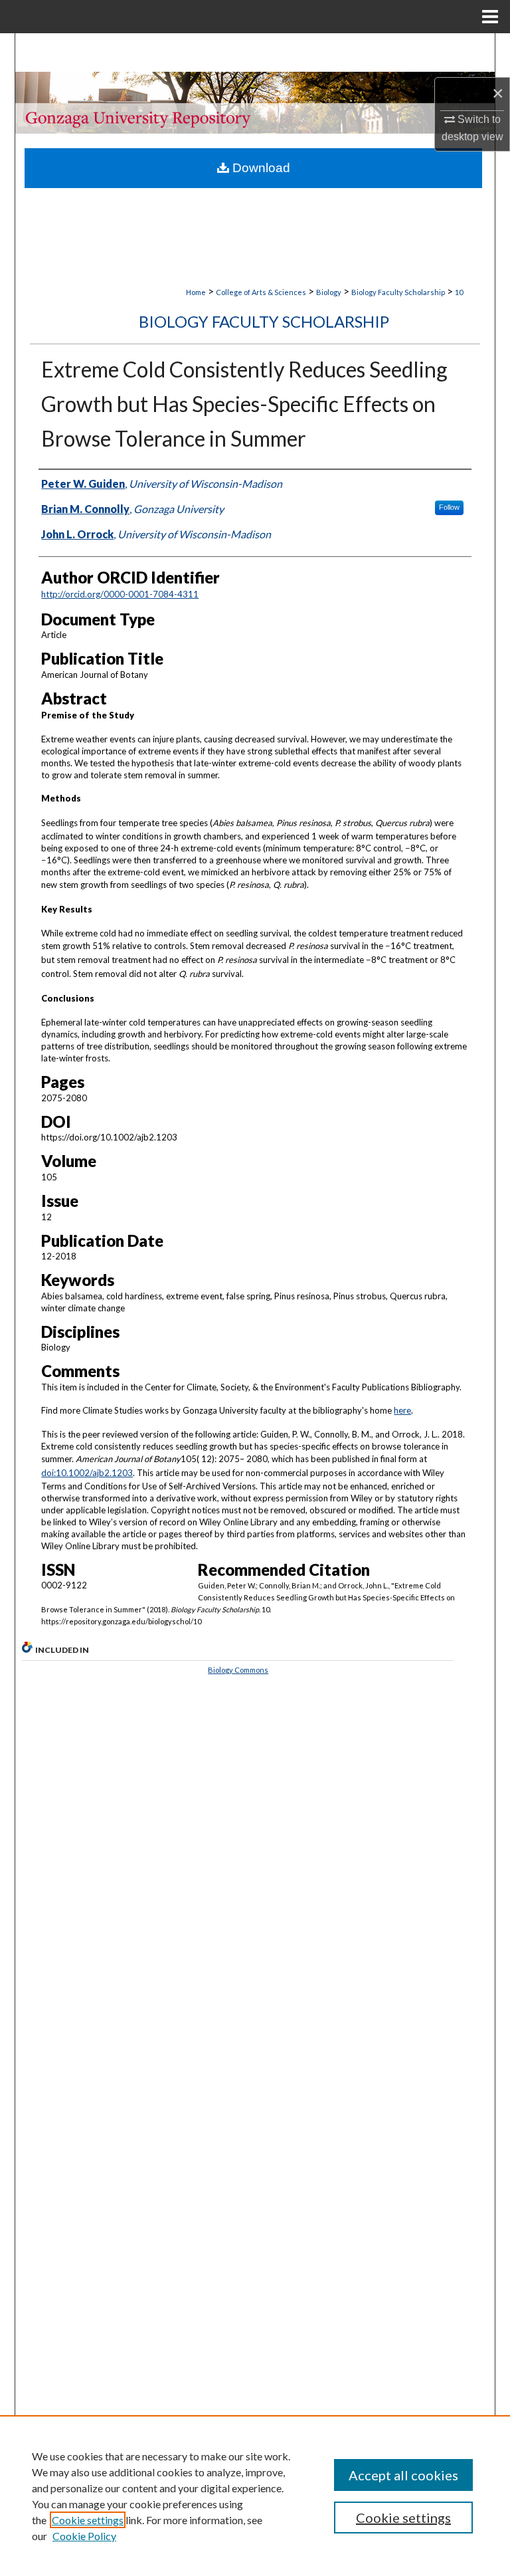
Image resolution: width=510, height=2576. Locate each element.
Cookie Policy (84, 2536)
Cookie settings (88, 2520)
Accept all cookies (403, 2475)
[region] (255, 2496)
